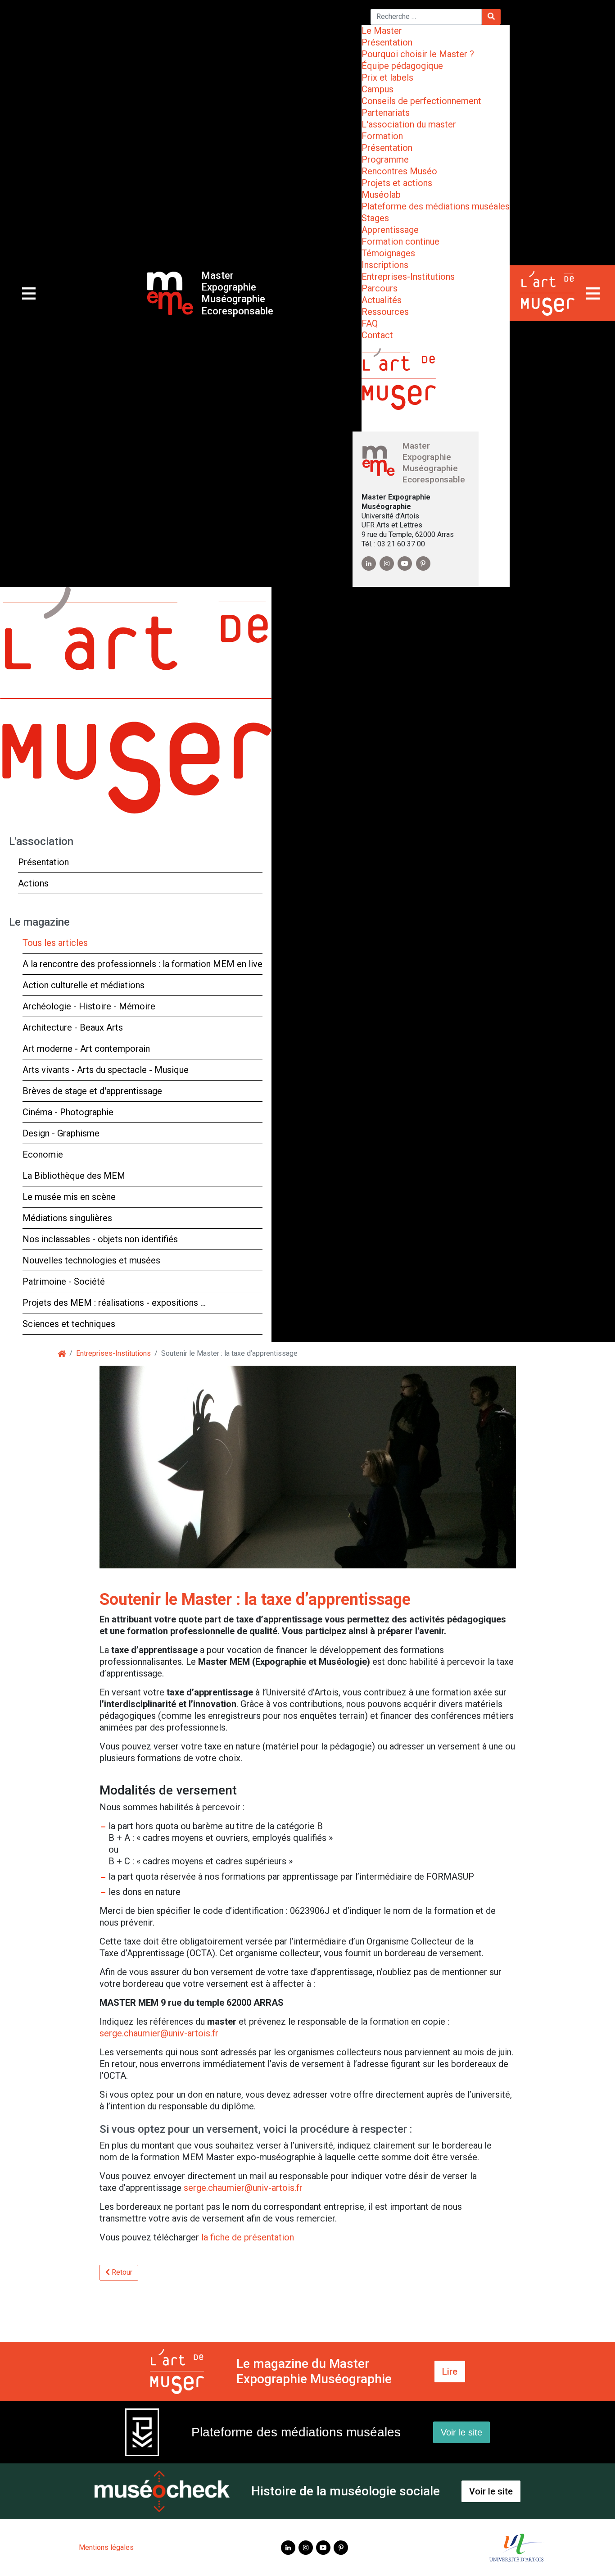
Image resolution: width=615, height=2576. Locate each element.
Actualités (382, 300)
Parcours (380, 288)
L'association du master (409, 124)
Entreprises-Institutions (408, 277)
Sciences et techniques (69, 1324)
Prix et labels (387, 77)
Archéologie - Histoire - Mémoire (89, 1006)
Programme (385, 159)
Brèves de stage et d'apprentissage (92, 1091)
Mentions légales (106, 2547)
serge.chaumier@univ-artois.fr (159, 2033)
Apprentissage (390, 230)
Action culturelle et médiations (84, 985)
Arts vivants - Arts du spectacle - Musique (106, 1070)
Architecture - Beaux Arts (73, 1027)
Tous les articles (55, 943)
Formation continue (400, 241)
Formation (382, 136)
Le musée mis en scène (69, 1197)
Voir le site (461, 2432)
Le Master (382, 31)
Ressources (385, 312)
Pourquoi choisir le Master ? (418, 54)
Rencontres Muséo (399, 171)
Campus (378, 89)
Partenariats (386, 113)
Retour (121, 2272)
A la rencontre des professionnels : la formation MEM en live (142, 964)
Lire (450, 2372)
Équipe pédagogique (402, 66)
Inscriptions (385, 265)
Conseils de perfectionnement (421, 101)
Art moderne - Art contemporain (86, 1049)
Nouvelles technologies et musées (91, 1260)
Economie (43, 1154)
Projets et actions (397, 183)
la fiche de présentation (248, 2237)
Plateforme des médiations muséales (436, 206)
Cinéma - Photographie (68, 1112)
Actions (33, 883)
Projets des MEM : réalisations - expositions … (114, 1303)
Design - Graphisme (61, 1133)
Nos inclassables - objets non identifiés (100, 1239)
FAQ (370, 323)
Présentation (387, 42)
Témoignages (388, 253)
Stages (375, 218)
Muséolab (381, 195)
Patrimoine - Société (64, 1281)
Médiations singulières (67, 1218)
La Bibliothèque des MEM (74, 1176)
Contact (377, 335)
